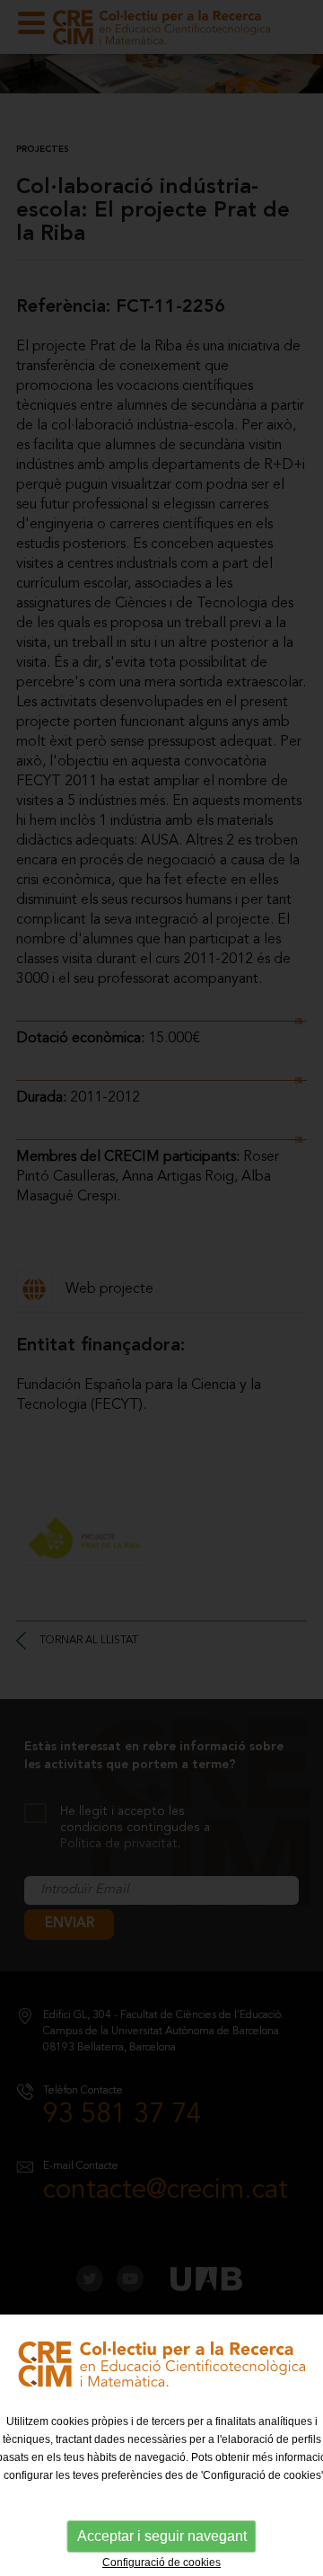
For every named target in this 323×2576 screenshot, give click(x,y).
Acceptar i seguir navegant (162, 2536)
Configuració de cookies (161, 2563)
